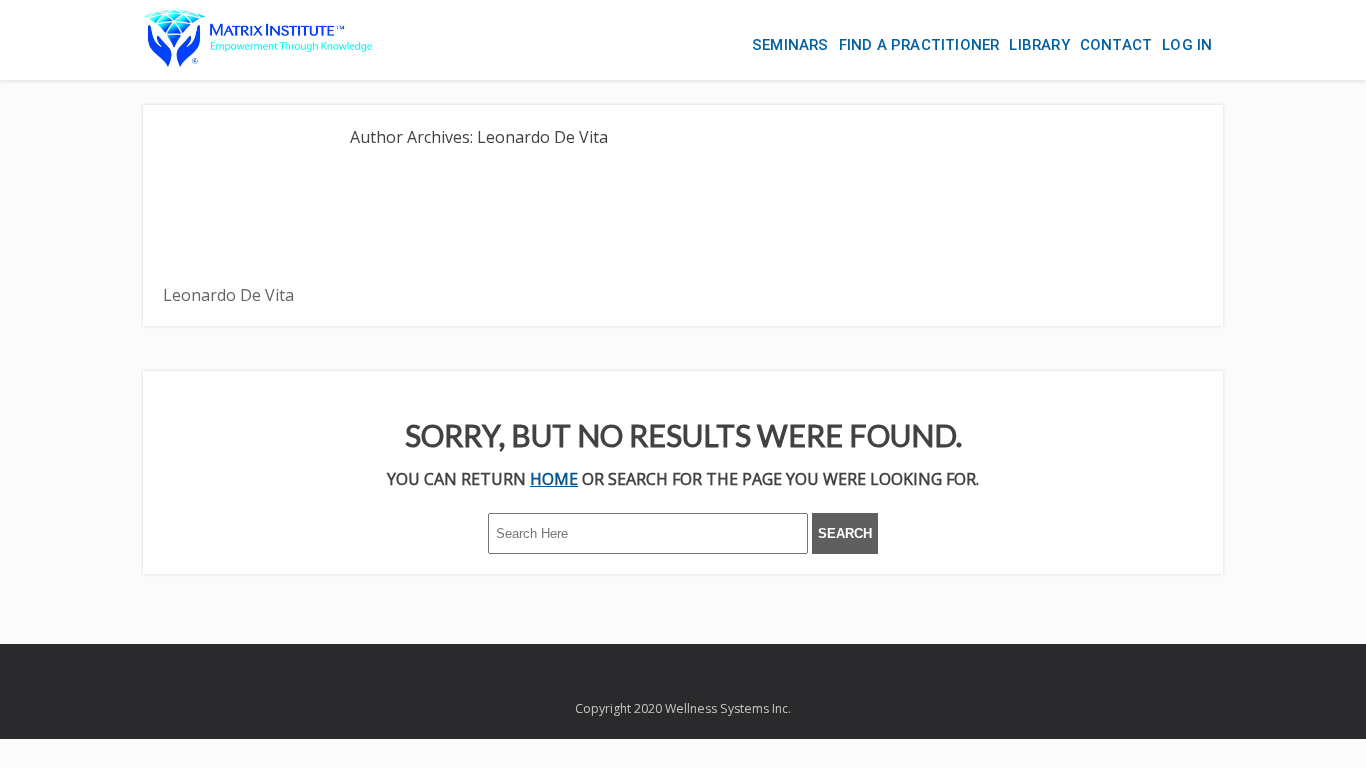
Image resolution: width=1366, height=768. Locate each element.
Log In (1187, 45)
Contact (1116, 45)
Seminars (790, 45)
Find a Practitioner (919, 45)
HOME (554, 479)
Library (1039, 45)
